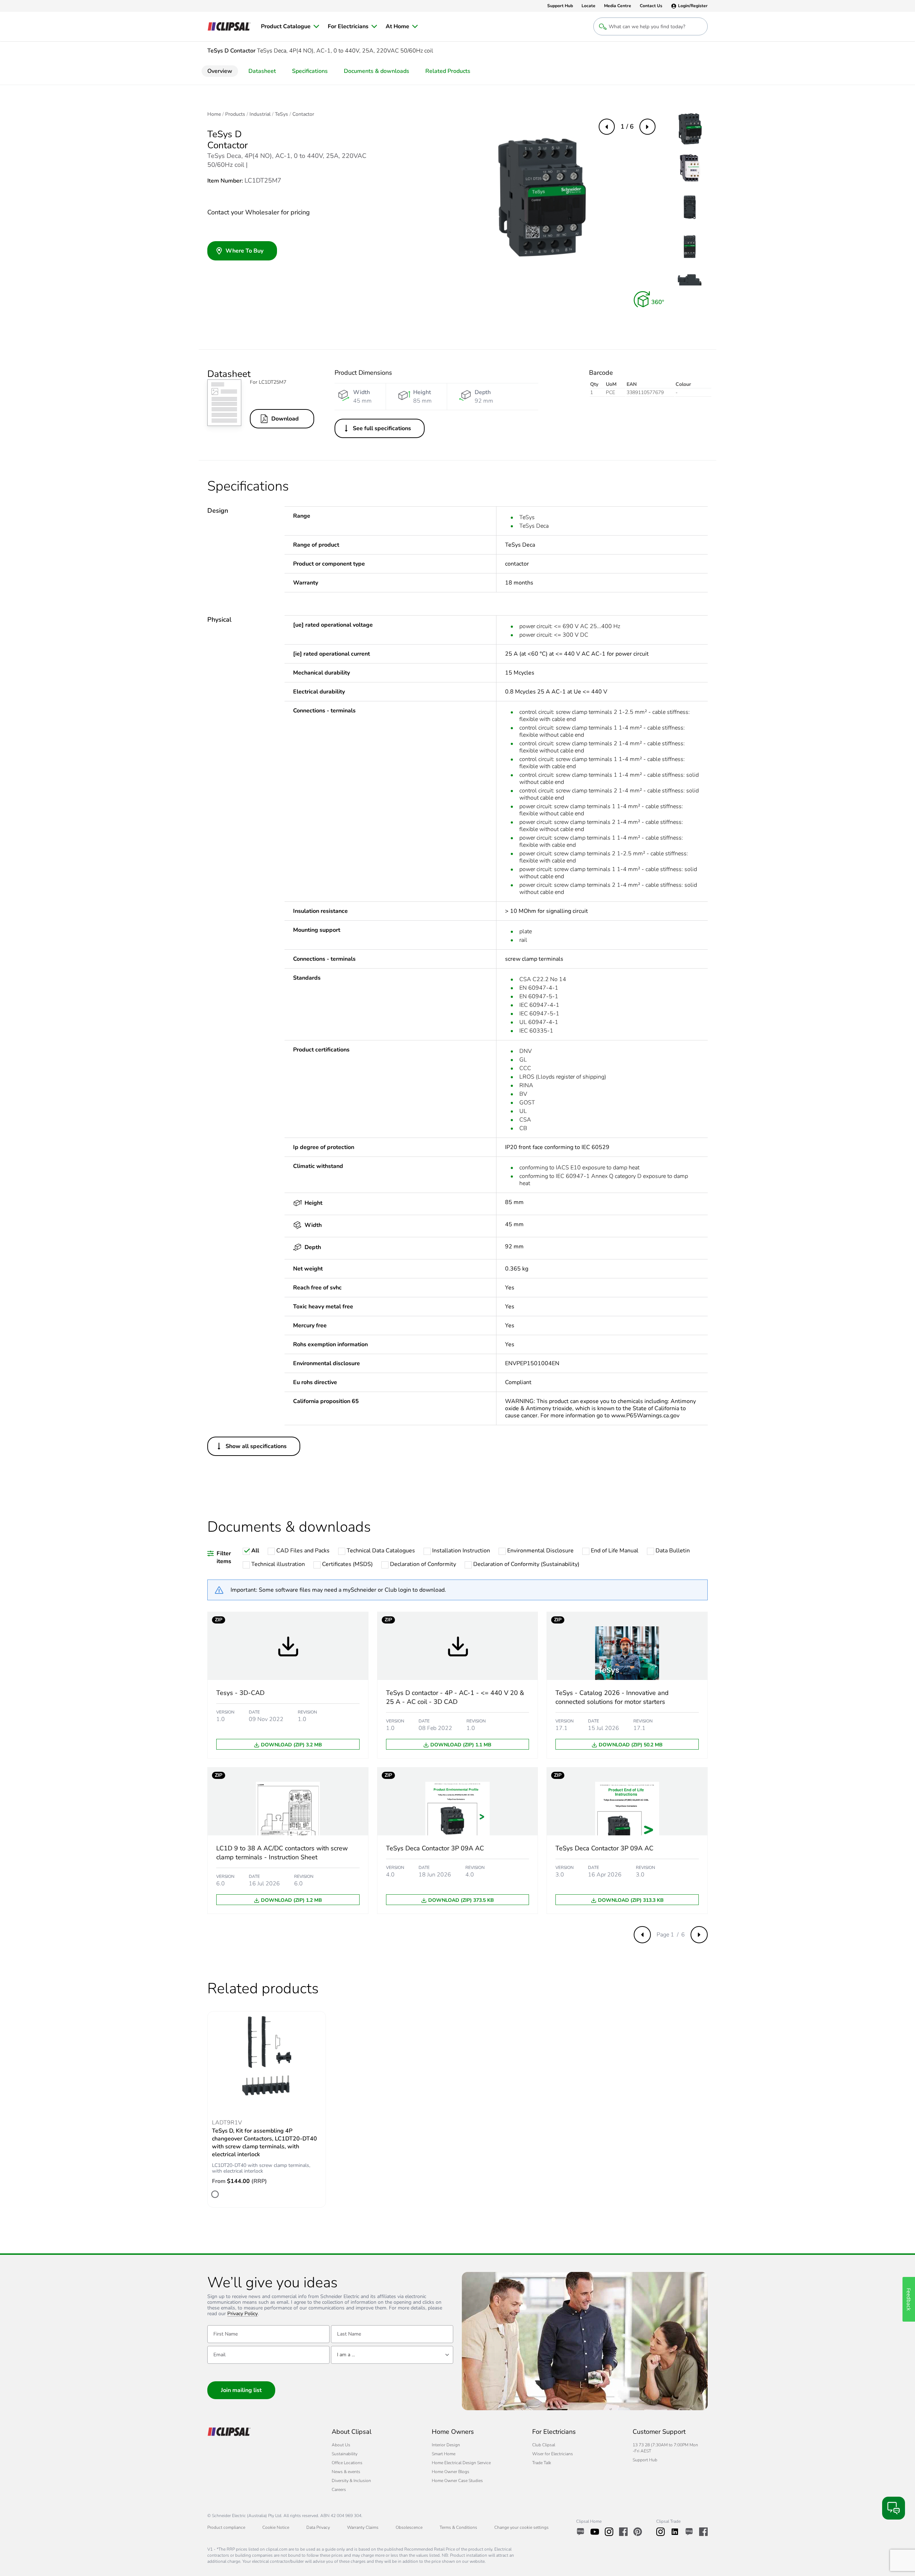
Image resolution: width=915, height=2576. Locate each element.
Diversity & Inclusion (351, 2481)
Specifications (310, 71)
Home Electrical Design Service (461, 2463)
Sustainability (345, 2454)
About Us (341, 2445)
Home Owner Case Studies (457, 2481)
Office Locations (347, 2463)
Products (235, 114)
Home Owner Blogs (451, 2472)
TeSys (281, 114)
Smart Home (444, 2454)
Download (285, 419)
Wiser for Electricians (553, 2454)
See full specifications (382, 428)
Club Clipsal (544, 2445)
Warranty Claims (363, 2527)
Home (214, 114)
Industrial (260, 114)
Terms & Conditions (458, 2527)
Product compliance (226, 2527)
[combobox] (392, 2355)
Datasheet (262, 71)
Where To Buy (244, 251)
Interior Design (446, 2445)
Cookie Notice (276, 2527)
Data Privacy (318, 2527)
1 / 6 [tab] (627, 126)
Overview (220, 71)
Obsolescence (409, 2527)
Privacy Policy (243, 2314)
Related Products (448, 71)
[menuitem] (290, 26)
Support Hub (645, 2460)
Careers (339, 2490)
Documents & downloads (377, 71)
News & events (346, 2472)
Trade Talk (542, 2463)
